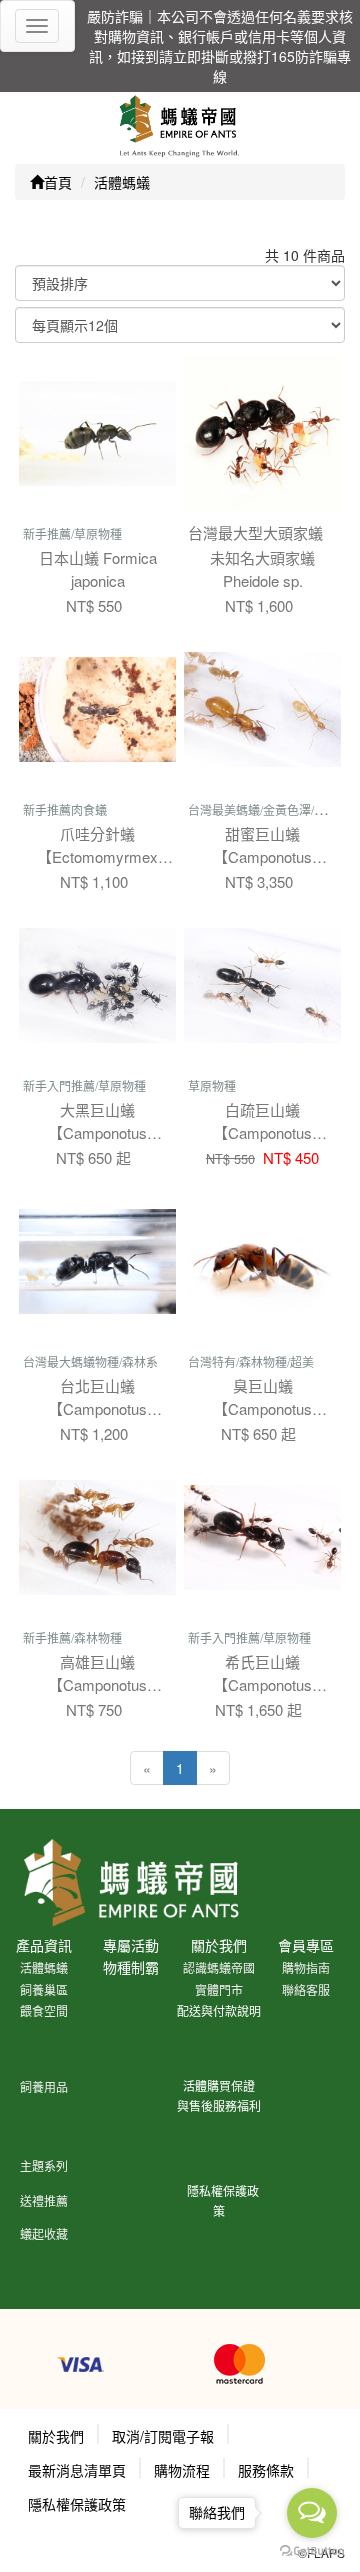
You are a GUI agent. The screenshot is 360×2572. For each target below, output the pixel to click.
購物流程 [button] (182, 2470)
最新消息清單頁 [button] (77, 2470)
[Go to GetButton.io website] (312, 2551)
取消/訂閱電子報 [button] (163, 2436)
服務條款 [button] (266, 2470)
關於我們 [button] (56, 2436)
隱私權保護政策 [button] (77, 2504)
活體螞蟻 (122, 182)
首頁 (58, 182)
